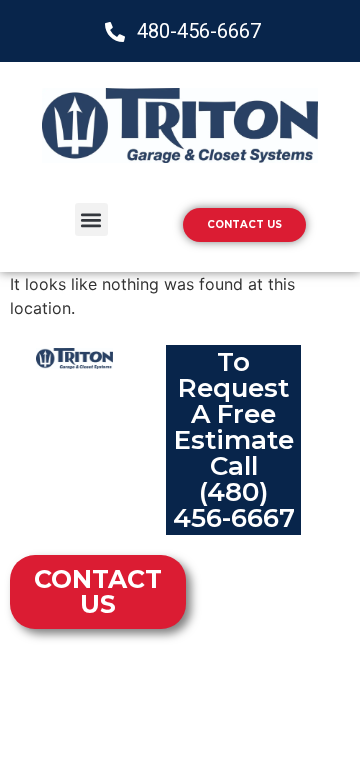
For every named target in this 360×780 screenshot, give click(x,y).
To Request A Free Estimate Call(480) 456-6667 (234, 440)
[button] (91, 219)
